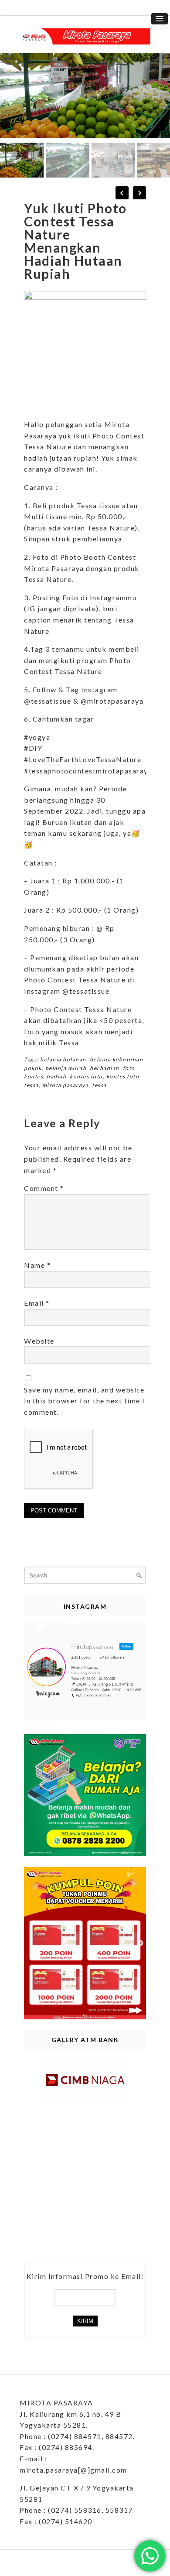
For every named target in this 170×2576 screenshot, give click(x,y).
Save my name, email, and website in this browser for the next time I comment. (85, 1401)
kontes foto (86, 1076)
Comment (44, 1188)
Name (37, 1265)
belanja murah (66, 1068)
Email (37, 1303)
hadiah (56, 1076)
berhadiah (105, 1068)
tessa (99, 1085)
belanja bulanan (63, 1059)
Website (39, 1341)
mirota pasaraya (66, 1085)
